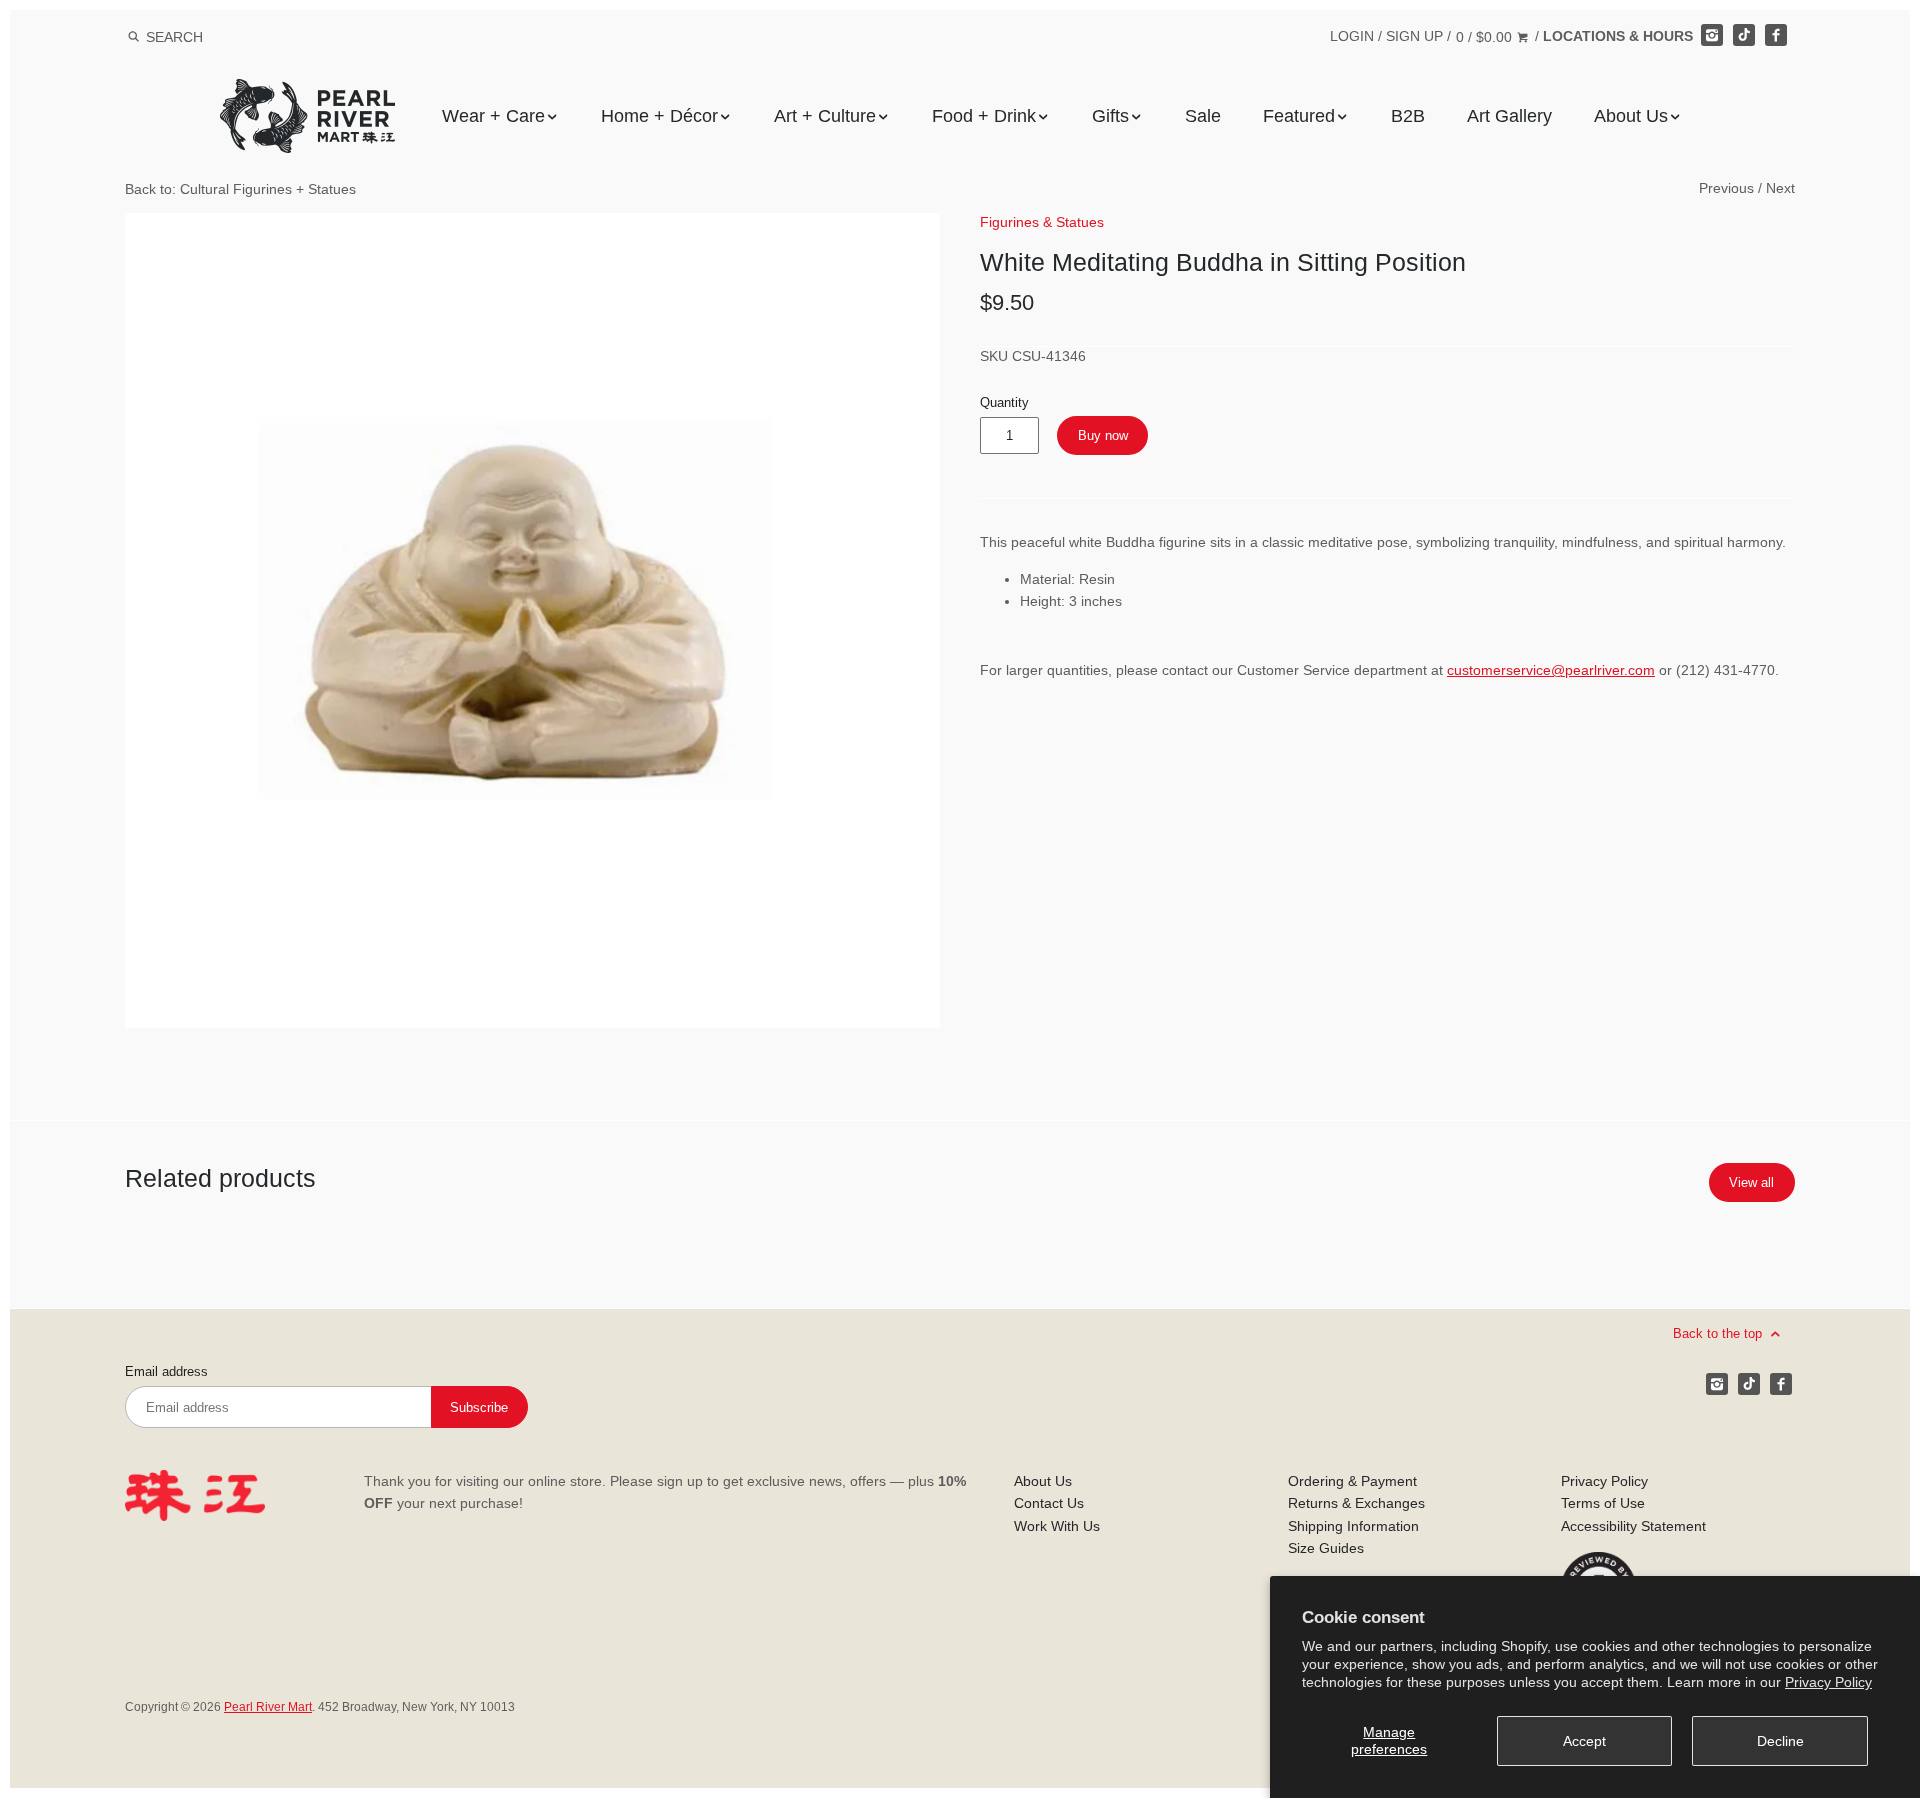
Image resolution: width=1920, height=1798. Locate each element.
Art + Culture (825, 116)
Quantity (1004, 403)
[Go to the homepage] (307, 93)
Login (1352, 36)
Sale (1203, 116)
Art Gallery (1509, 116)
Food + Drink (984, 116)
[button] (532, 620)
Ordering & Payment (1352, 1481)
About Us (1631, 116)
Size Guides (1326, 1548)
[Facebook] (1776, 35)
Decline (1780, 1741)
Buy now (1103, 435)
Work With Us (1057, 1526)
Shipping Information (1353, 1526)
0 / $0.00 (1486, 37)
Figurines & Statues (1042, 222)
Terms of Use (1603, 1503)
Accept (1584, 1741)
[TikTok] (1744, 35)
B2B (1408, 116)
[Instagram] (1712, 35)
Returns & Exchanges (1356, 1503)
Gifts (1110, 116)
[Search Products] (133, 37)
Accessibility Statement (1633, 1526)
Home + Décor (659, 116)
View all (1751, 1182)
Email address (166, 1372)
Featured (1299, 116)
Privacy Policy (1828, 1682)
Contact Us (1049, 1503)
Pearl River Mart (268, 1707)
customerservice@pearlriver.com (1551, 670)
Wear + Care (493, 116)
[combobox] (201, 36)
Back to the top (1719, 1333)
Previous (1726, 188)
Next (1780, 188)
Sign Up (1414, 36)
